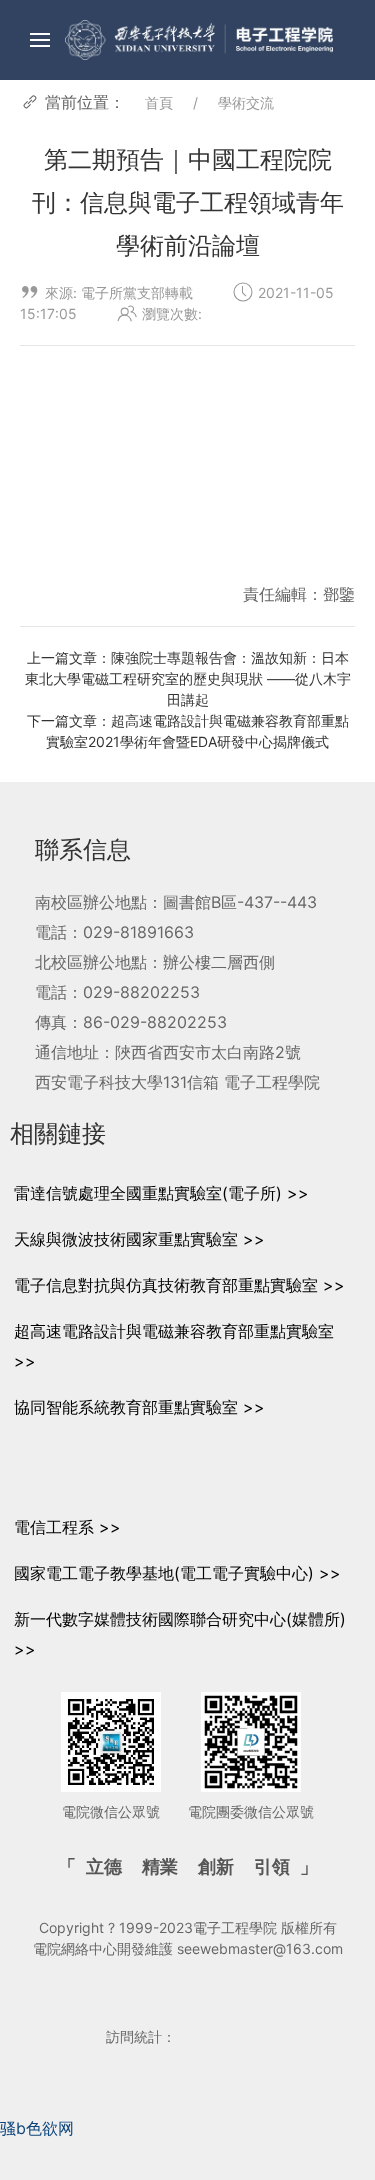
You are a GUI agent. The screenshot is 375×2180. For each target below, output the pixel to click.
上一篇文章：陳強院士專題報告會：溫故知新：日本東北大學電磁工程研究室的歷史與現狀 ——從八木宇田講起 (188, 678)
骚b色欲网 (37, 2128)
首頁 (159, 102)
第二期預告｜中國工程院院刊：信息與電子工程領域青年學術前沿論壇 (188, 203)
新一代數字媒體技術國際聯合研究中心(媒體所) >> (180, 1634)
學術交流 (246, 102)
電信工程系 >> (67, 1527)
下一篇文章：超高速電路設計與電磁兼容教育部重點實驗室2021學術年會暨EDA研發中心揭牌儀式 (188, 731)
